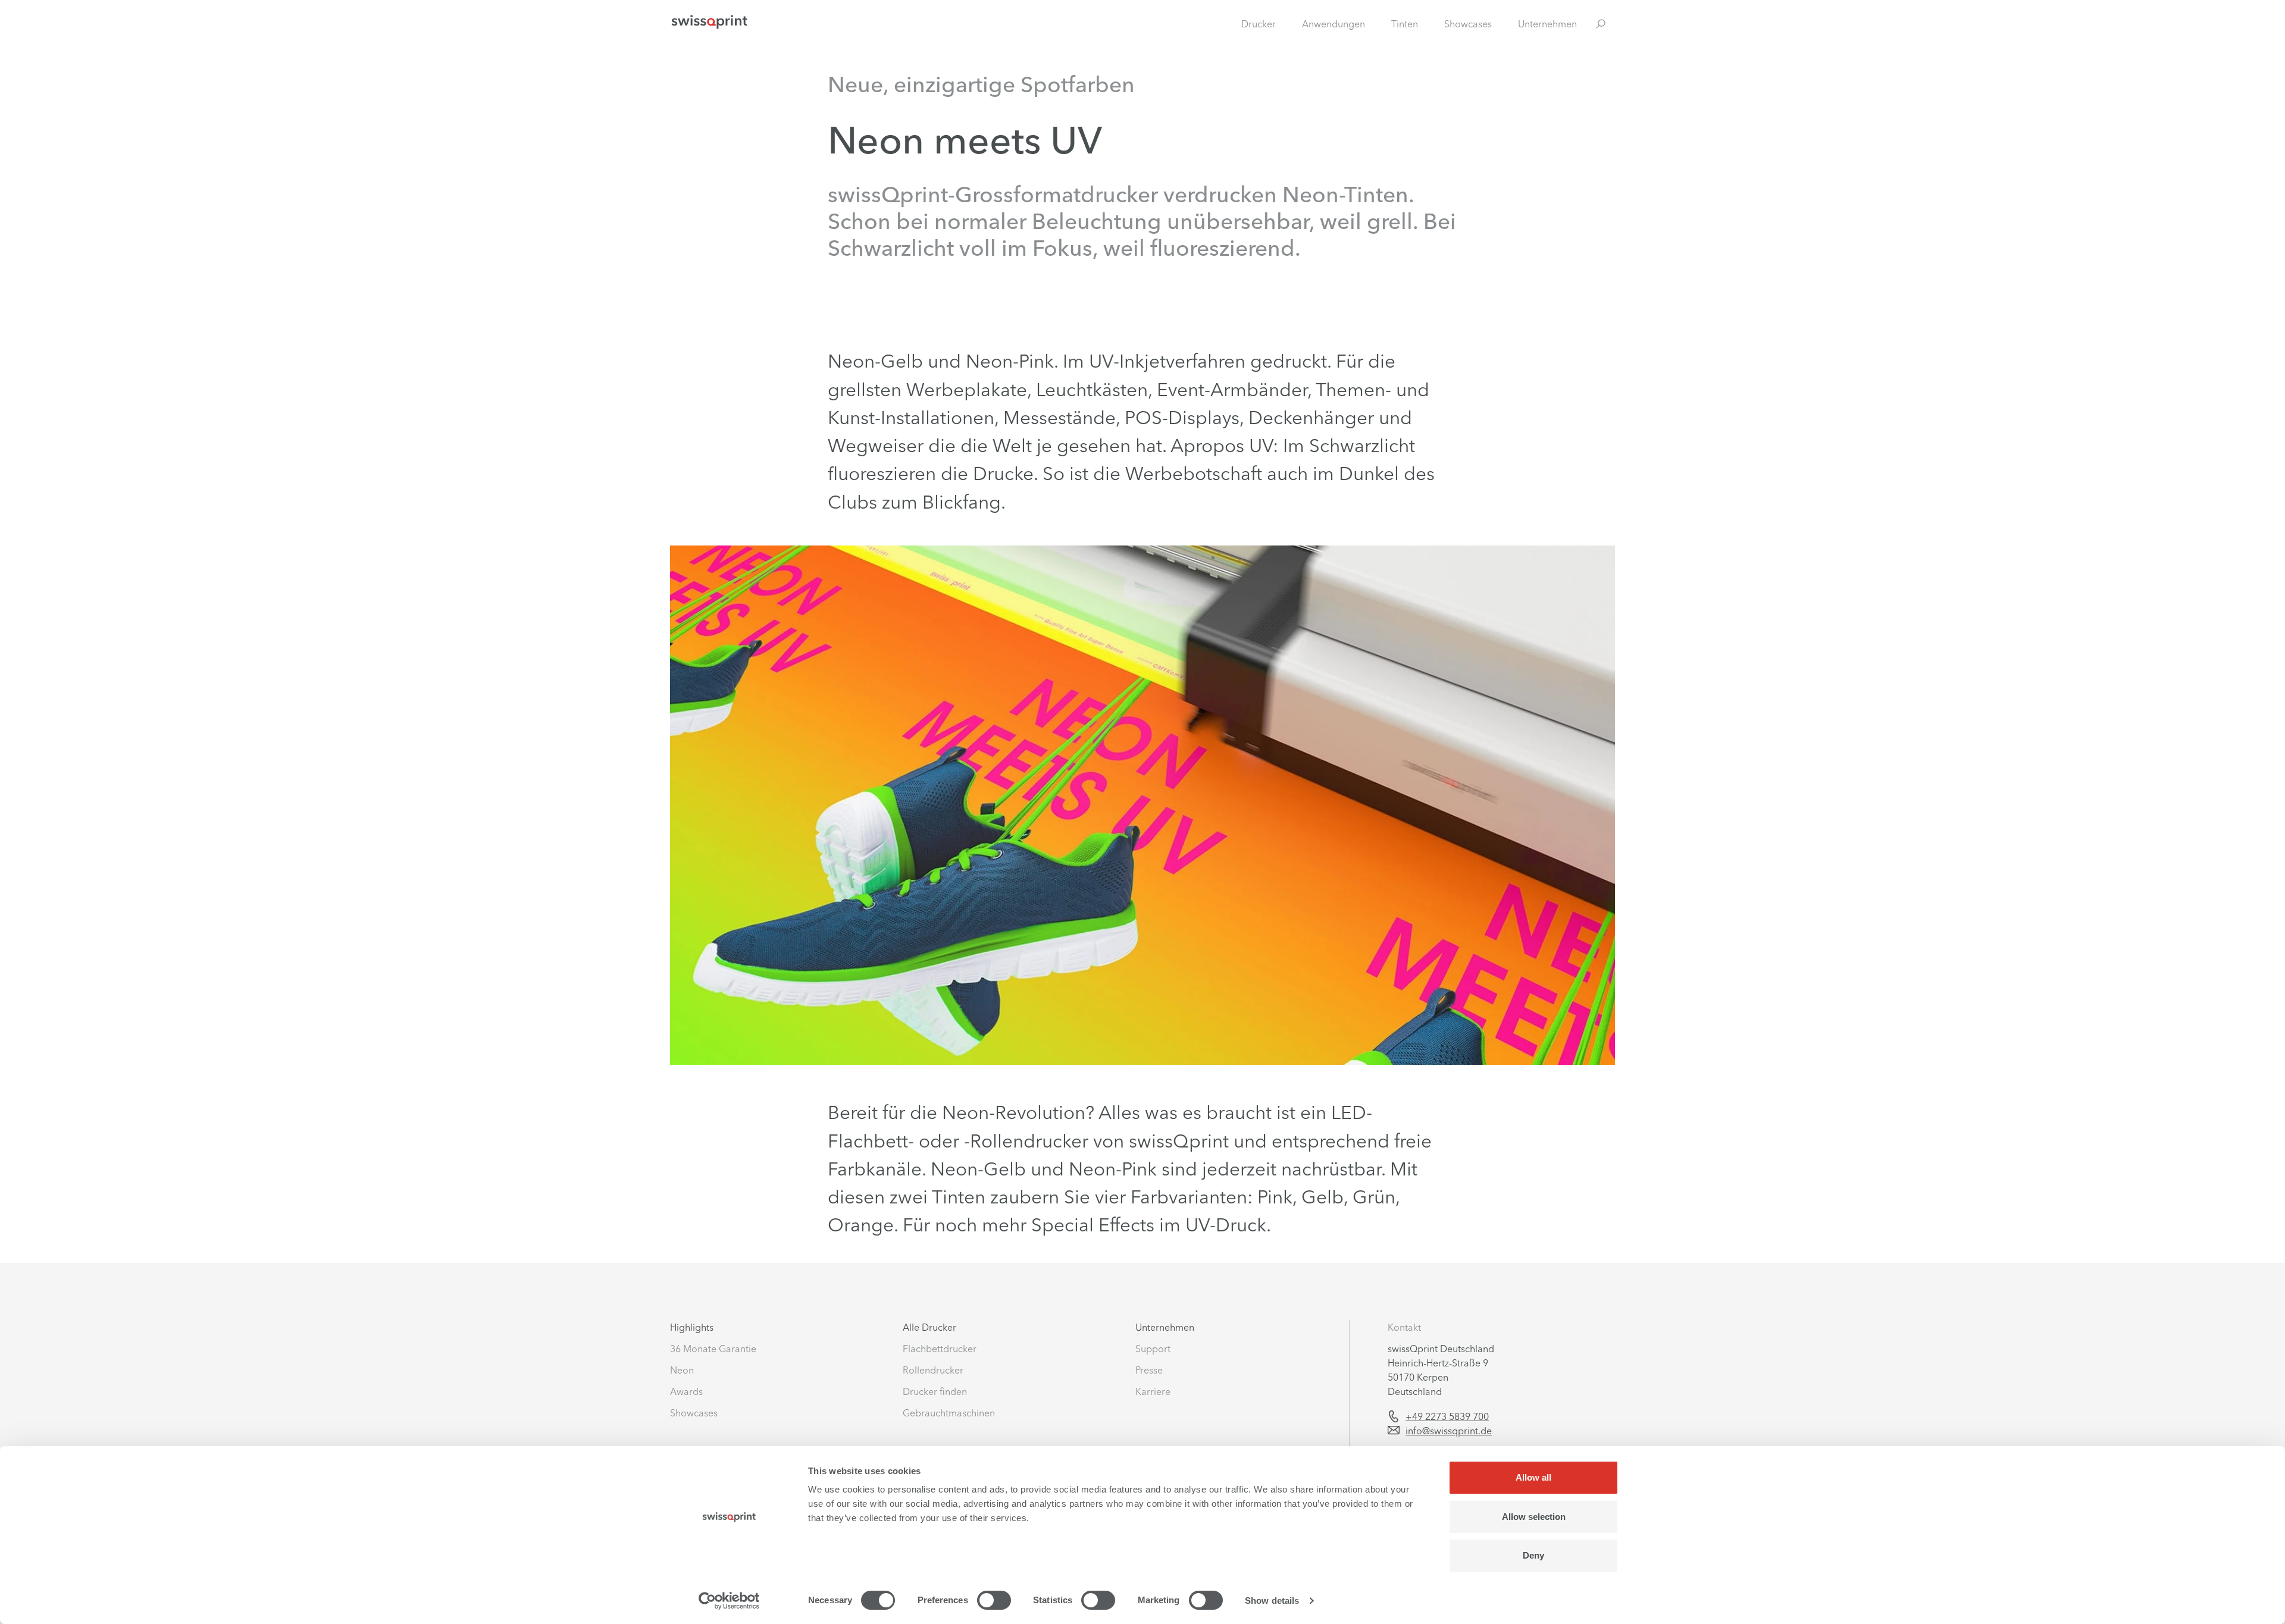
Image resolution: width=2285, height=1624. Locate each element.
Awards (686, 1391)
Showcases (1468, 24)
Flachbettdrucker (940, 1349)
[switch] (994, 1600)
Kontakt (1404, 1327)
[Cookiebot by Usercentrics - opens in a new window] (729, 1601)
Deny (1533, 1555)
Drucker (1259, 24)
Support (1153, 1349)
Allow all (1533, 1477)
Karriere (1153, 1391)
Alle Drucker (929, 1327)
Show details (1272, 1601)
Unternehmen (1547, 24)
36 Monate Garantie (713, 1349)
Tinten (1405, 24)
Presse (1149, 1370)
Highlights (692, 1327)
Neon (682, 1370)
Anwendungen (1334, 24)
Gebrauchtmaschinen (949, 1413)
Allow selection (1534, 1517)
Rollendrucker (933, 1370)
